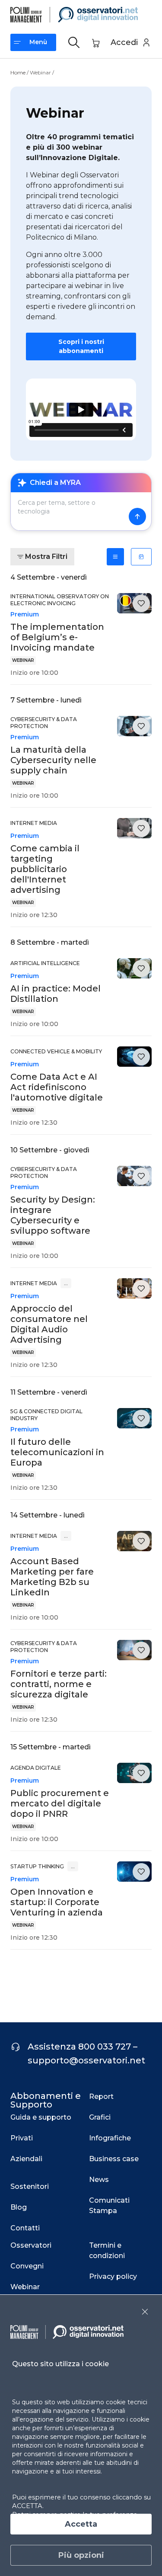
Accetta (81, 2524)
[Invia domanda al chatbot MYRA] (137, 516)
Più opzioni (81, 2555)
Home (18, 72)
